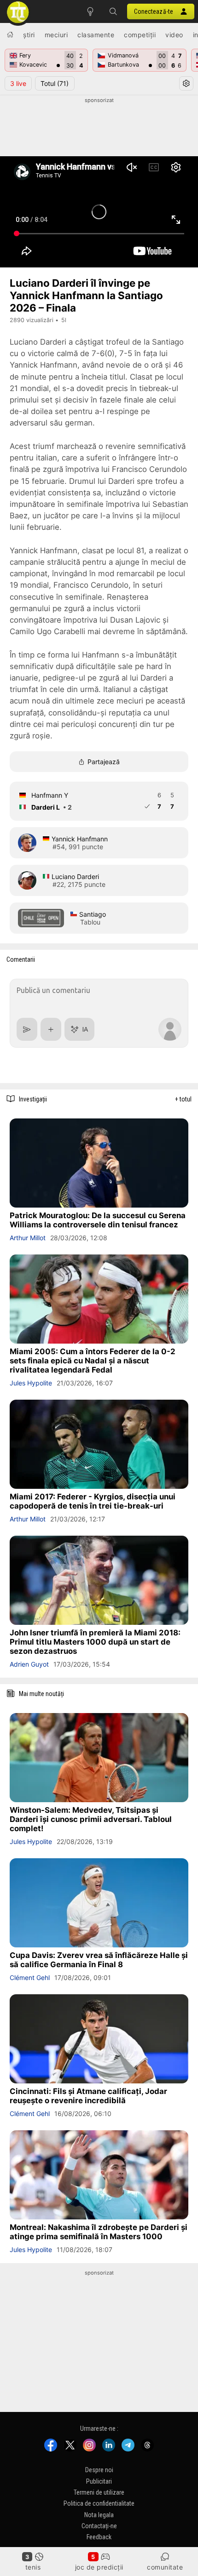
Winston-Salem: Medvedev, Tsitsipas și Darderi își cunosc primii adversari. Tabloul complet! (91, 1819)
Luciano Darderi (75, 877)
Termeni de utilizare (99, 2492)
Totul (55, 83)
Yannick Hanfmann (80, 839)
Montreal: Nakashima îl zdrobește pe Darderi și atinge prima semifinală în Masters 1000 (99, 2232)
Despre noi (99, 2470)
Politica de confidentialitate (99, 2504)
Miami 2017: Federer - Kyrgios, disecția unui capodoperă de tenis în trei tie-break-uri (93, 1501)
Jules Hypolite (31, 1383)
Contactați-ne (99, 2526)
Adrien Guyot (29, 1664)
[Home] (10, 34)
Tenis (33, 2567)
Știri (29, 35)
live (18, 83)
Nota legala (99, 2515)
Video (174, 35)
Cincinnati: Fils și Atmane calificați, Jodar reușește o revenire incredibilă (88, 2096)
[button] (113, 11)
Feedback (99, 2537)
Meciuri (56, 35)
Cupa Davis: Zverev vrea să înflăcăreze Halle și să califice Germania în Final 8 (99, 1960)
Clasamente (96, 35)
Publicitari (99, 2481)
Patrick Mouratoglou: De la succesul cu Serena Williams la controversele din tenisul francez (98, 1220)
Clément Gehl (30, 1977)
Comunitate (165, 2567)
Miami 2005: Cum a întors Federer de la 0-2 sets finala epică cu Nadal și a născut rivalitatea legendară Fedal (93, 1361)
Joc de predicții (99, 2567)
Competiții (140, 35)
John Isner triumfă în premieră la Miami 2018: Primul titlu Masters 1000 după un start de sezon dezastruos (95, 1642)
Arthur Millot (28, 1238)
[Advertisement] (99, 127)
